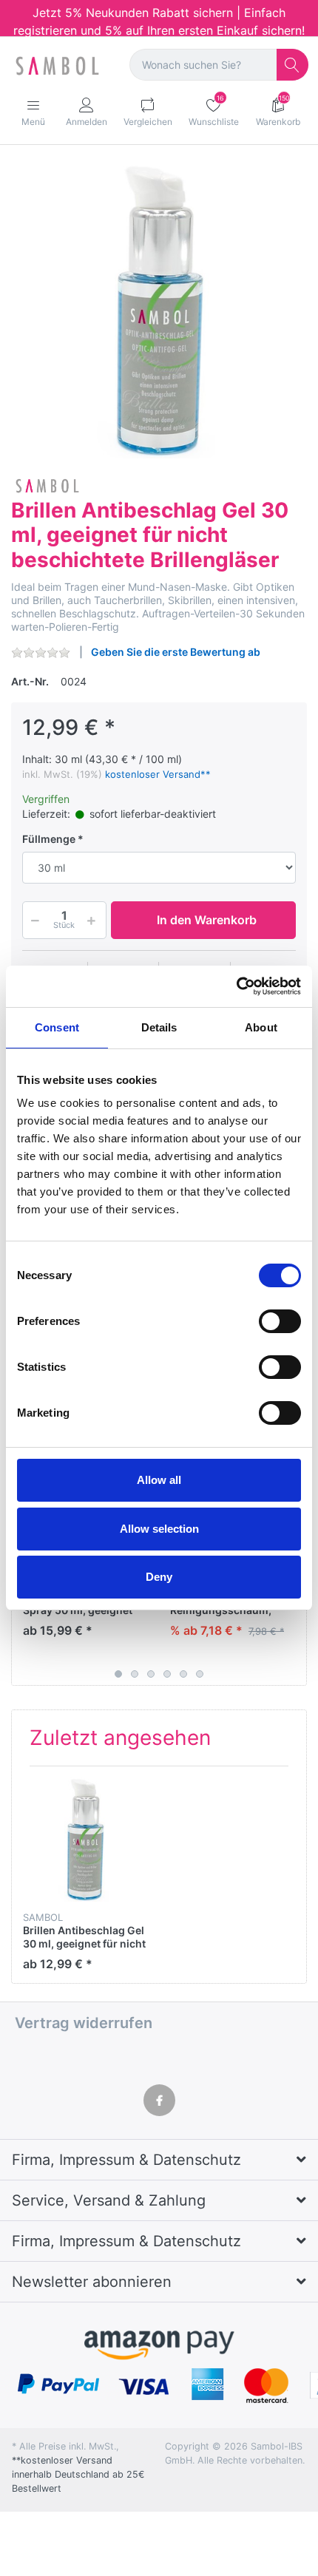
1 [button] (118, 1674)
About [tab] (261, 1027)
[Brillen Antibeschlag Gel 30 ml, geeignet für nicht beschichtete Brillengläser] (159, 311)
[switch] (280, 1321)
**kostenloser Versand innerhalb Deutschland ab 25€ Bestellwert (78, 2474)
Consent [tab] (57, 1027)
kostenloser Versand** (158, 774)
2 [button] (135, 1674)
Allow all (159, 1480)
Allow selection (159, 1529)
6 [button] (200, 1674)
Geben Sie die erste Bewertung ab (176, 652)
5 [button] (183, 1674)
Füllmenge (49, 839)
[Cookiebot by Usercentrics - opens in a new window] (236, 986)
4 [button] (167, 1674)
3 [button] (151, 1674)
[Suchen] (292, 65)
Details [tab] (159, 1027)
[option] (159, 311)
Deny (159, 1577)
